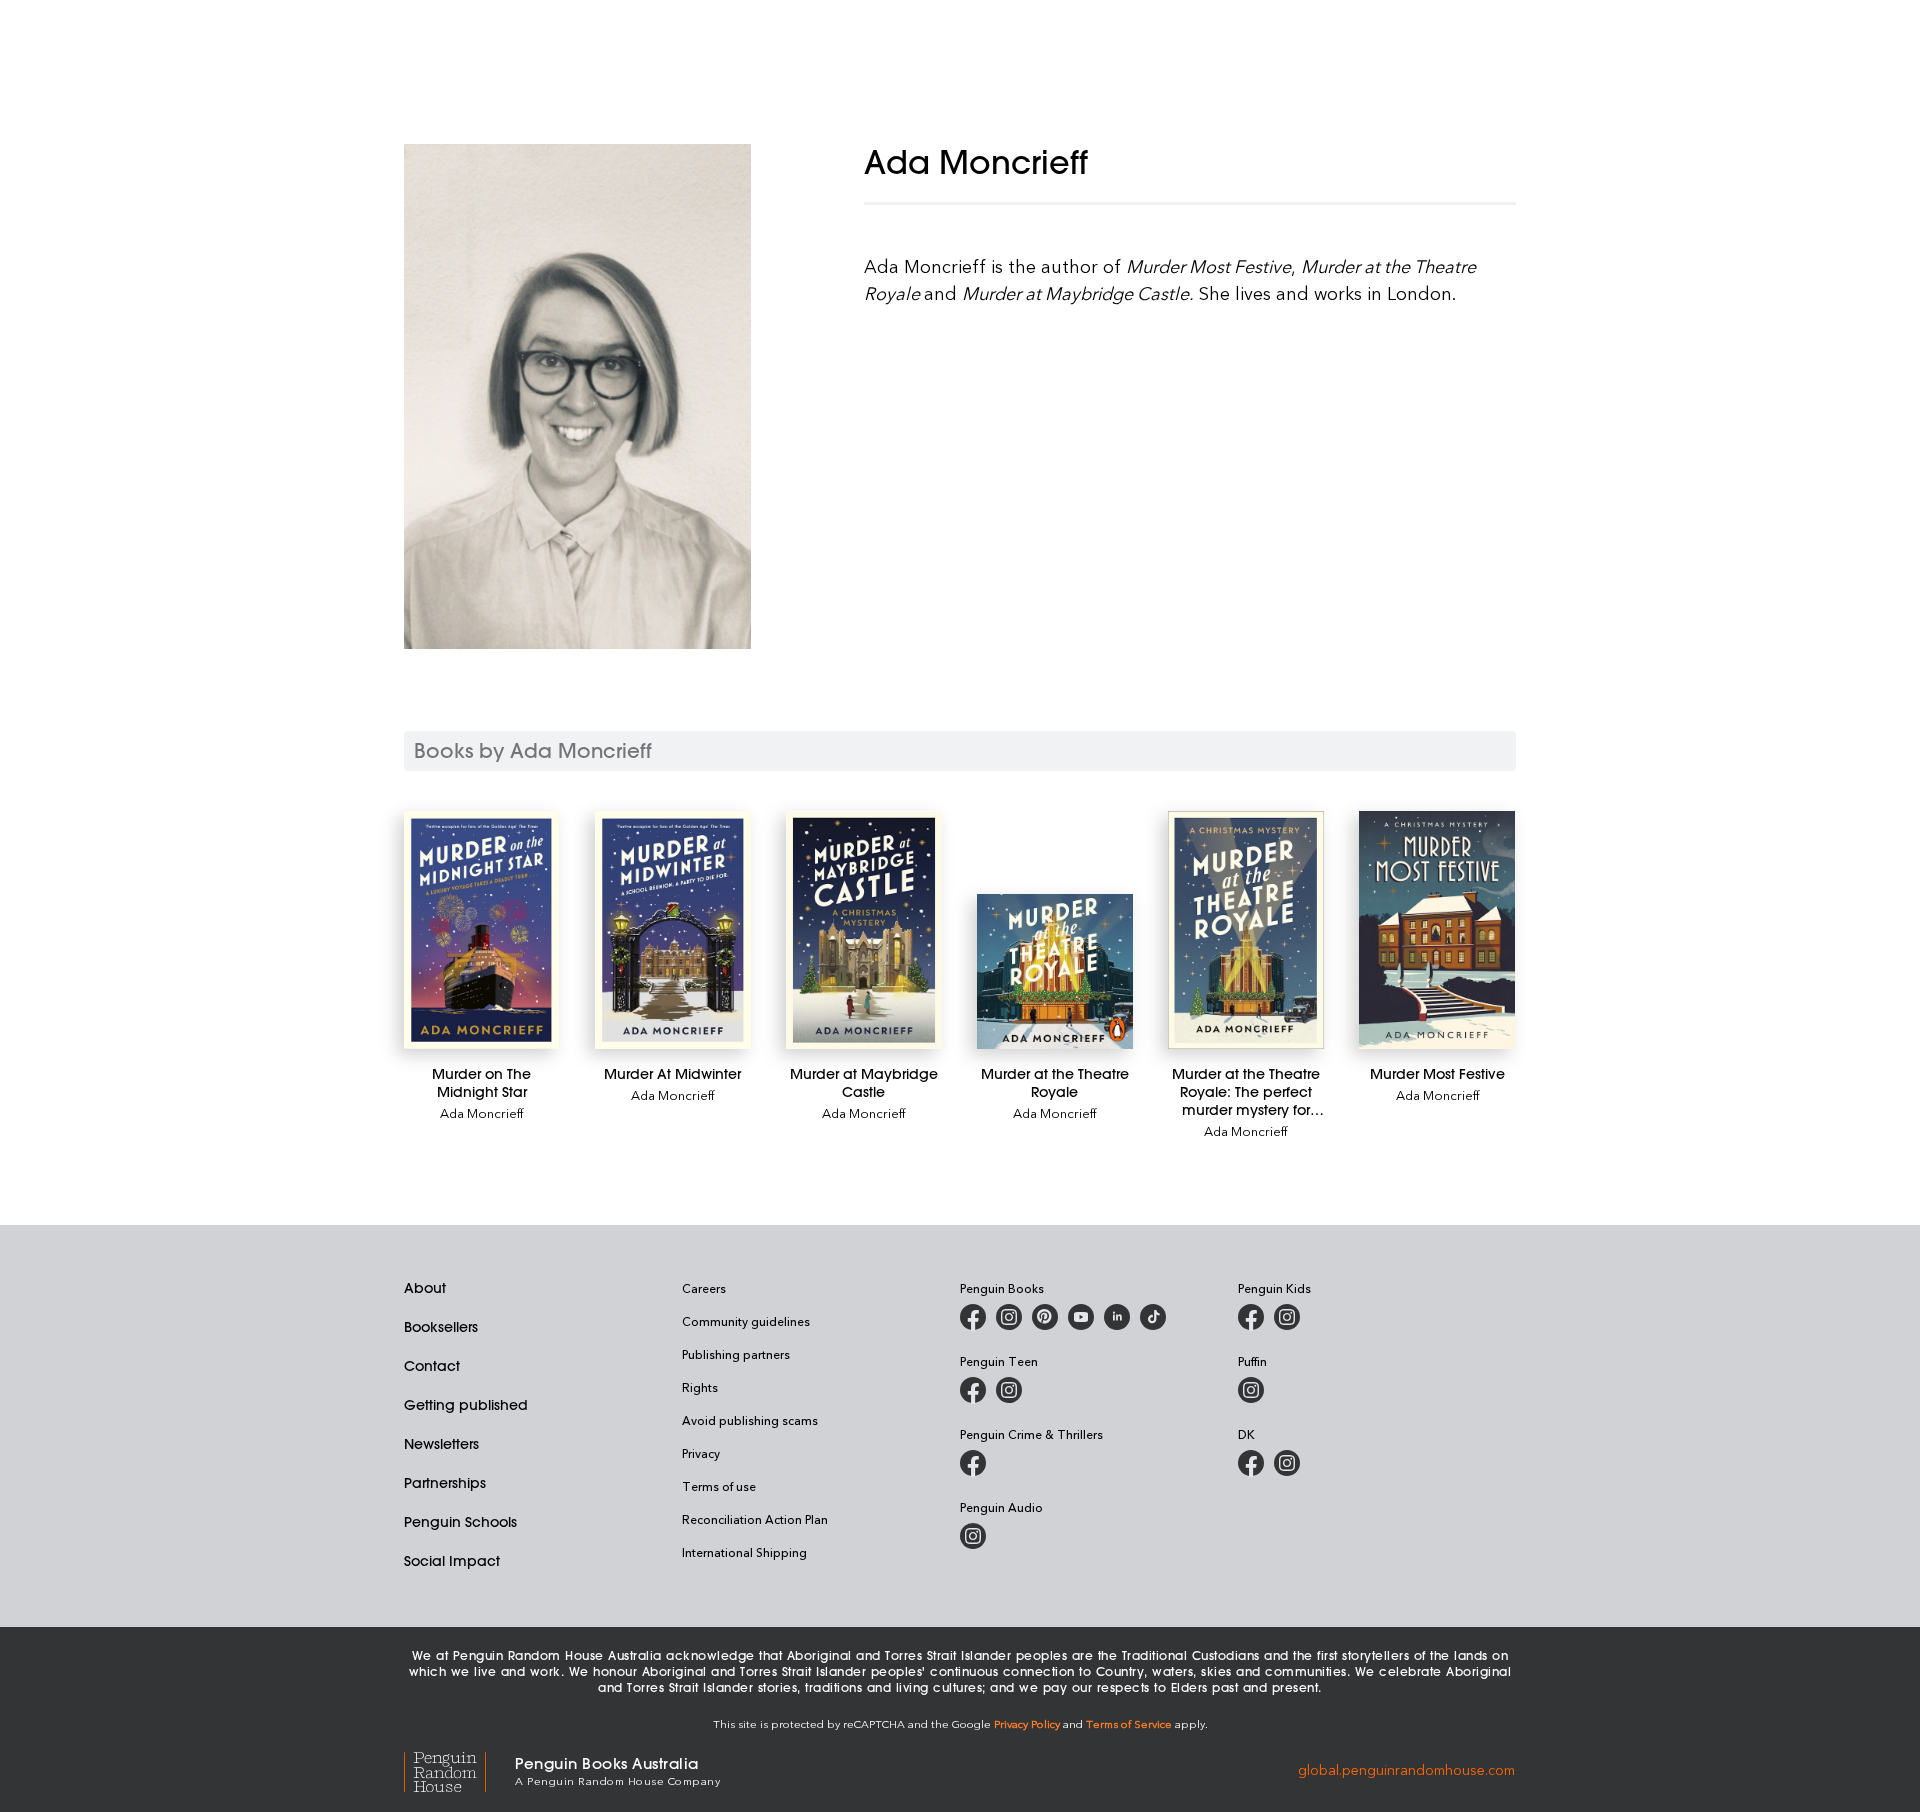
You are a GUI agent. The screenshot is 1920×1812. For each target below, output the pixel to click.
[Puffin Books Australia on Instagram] (1251, 1390)
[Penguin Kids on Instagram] (1287, 1317)
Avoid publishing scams (750, 1420)
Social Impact (452, 1561)
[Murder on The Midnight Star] (481, 930)
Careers (704, 1288)
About (425, 1288)
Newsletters (441, 1444)
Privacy (701, 1453)
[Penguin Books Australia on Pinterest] (1045, 1317)
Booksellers (441, 1327)
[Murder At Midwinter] (672, 930)
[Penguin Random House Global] (459, 1769)
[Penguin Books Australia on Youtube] (1081, 1317)
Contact (432, 1366)
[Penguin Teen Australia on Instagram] (1009, 1390)
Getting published (466, 1405)
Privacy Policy (1027, 1723)
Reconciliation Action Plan (755, 1519)
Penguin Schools (460, 1522)
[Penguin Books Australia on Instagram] (1009, 1317)
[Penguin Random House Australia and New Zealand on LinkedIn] (1117, 1317)
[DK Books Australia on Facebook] (1251, 1463)
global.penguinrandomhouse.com (1406, 1769)
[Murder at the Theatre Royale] (1054, 971)
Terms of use (719, 1486)
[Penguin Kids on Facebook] (1251, 1317)
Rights (700, 1387)
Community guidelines (746, 1321)
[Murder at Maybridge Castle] (863, 930)
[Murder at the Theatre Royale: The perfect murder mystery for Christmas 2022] (1245, 930)
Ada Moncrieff (481, 1112)
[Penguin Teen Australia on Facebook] (973, 1390)
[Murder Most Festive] (1436, 930)
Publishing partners (736, 1354)
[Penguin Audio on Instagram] (973, 1536)
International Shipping (744, 1552)
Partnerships (445, 1483)
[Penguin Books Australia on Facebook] (973, 1317)
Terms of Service (1129, 1723)
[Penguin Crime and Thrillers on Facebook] (973, 1463)
